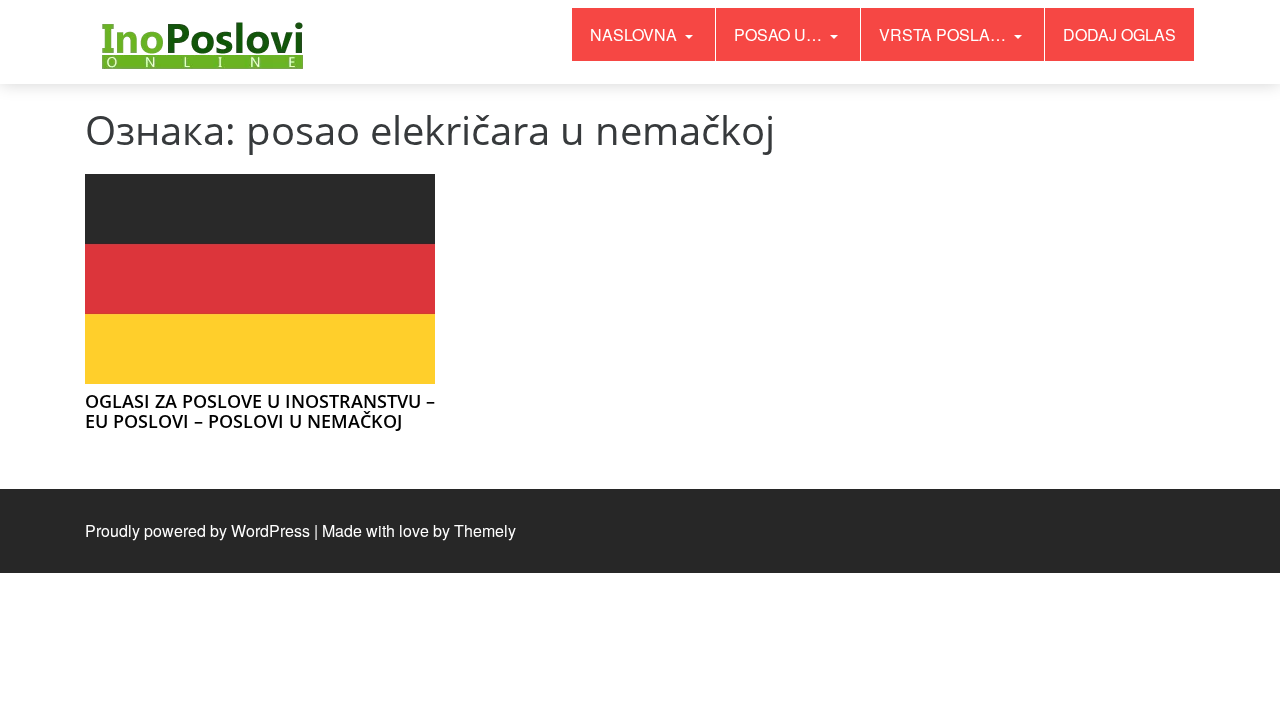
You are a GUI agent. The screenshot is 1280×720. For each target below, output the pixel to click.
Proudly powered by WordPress (197, 530)
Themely (485, 530)
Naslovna (635, 34)
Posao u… (780, 34)
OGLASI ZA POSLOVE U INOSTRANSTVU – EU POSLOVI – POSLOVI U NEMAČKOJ (260, 411)
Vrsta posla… (944, 34)
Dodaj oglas (1119, 34)
